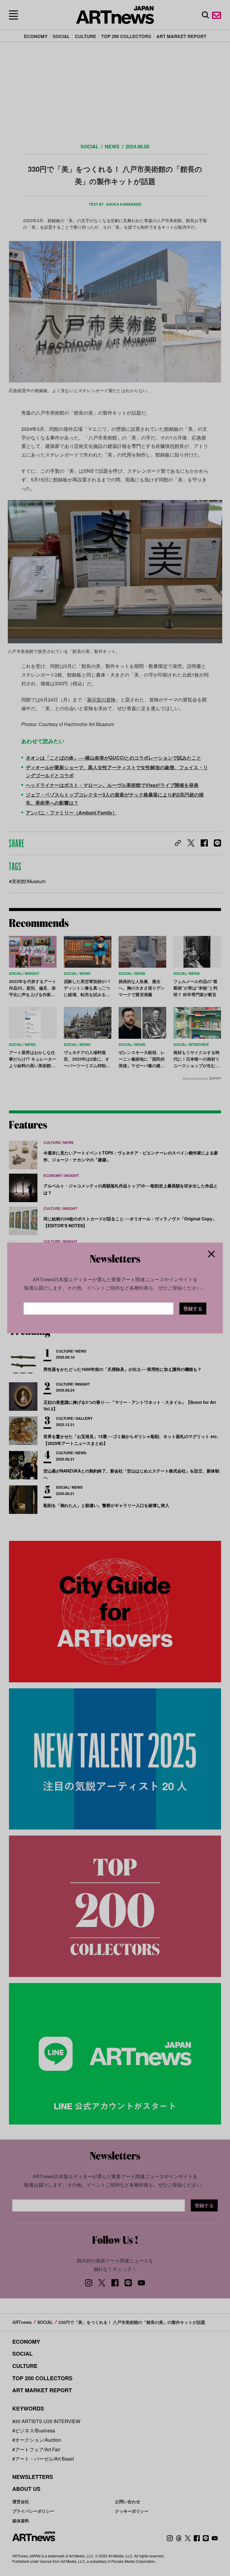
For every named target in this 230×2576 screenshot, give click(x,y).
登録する (193, 1308)
